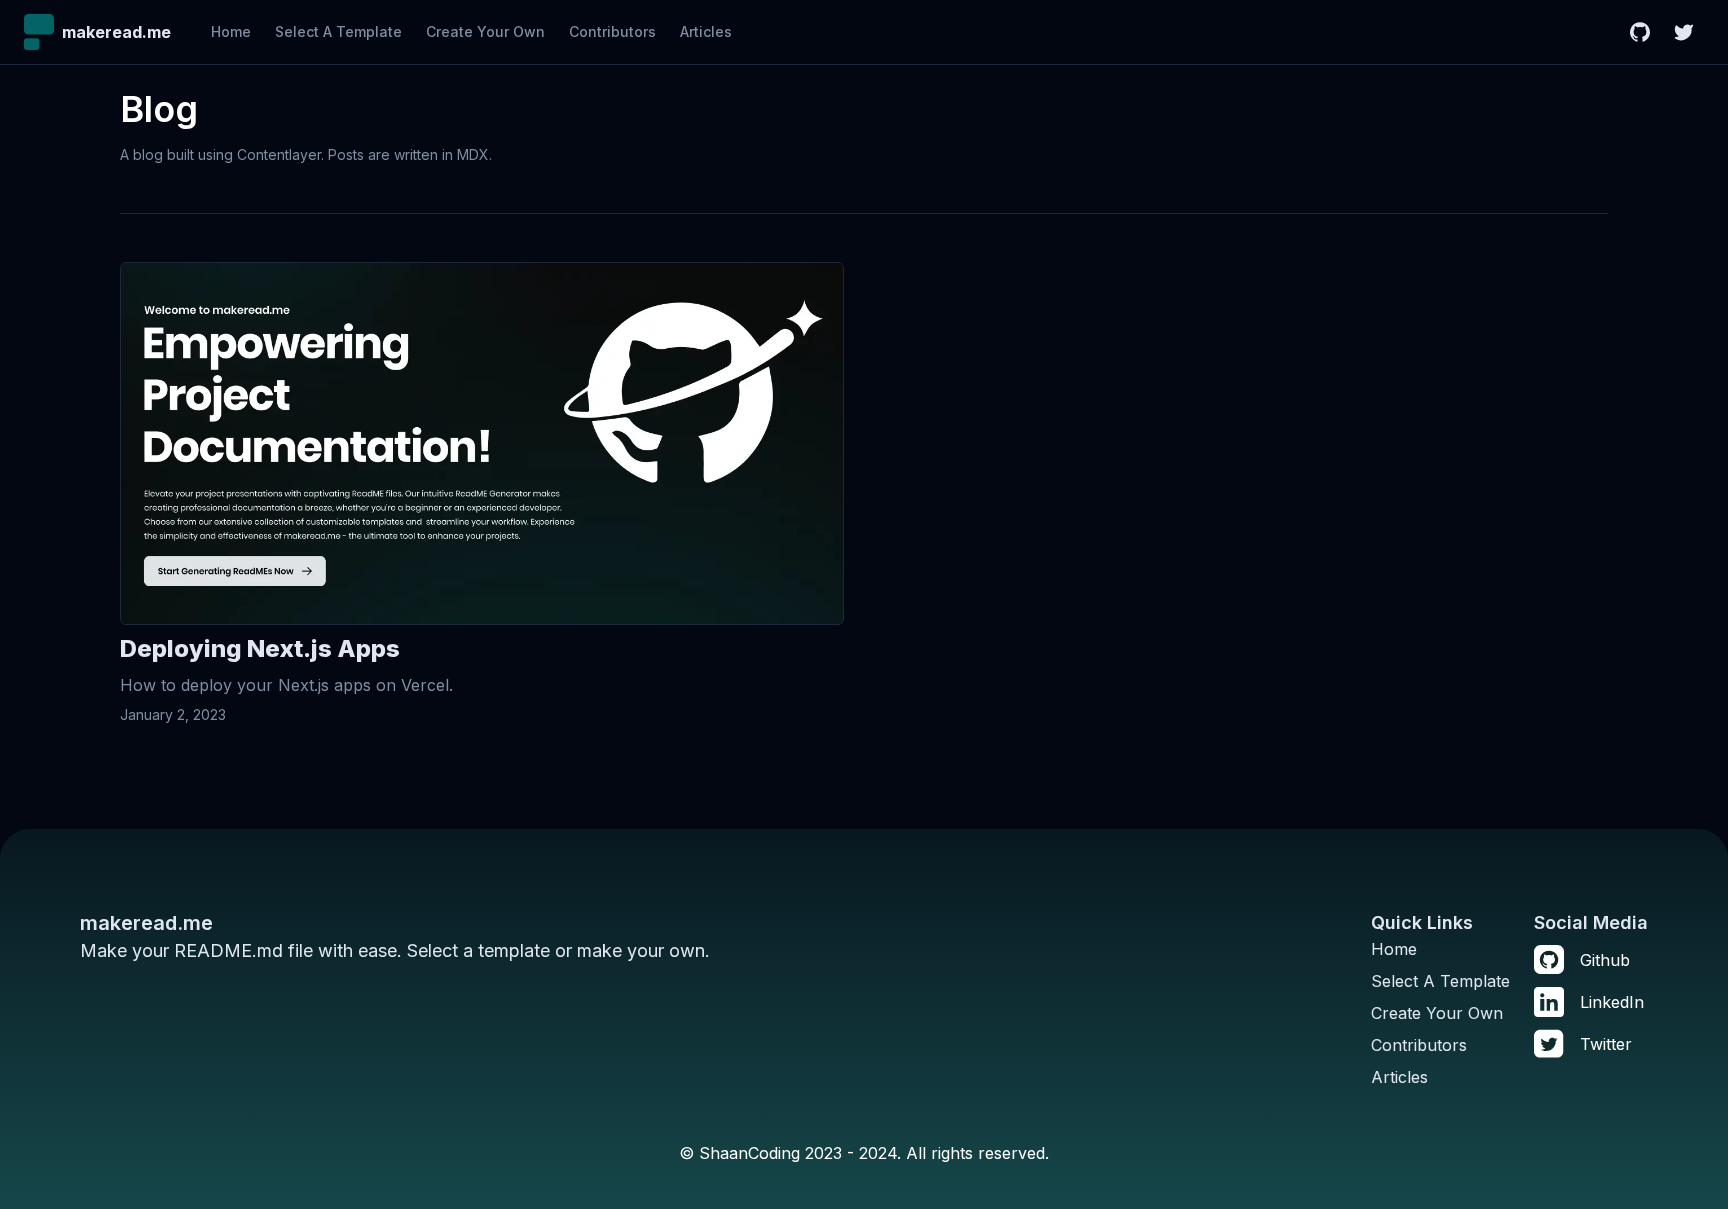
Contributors (612, 31)
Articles (706, 31)
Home (231, 31)
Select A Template (338, 31)
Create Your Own (485, 31)
